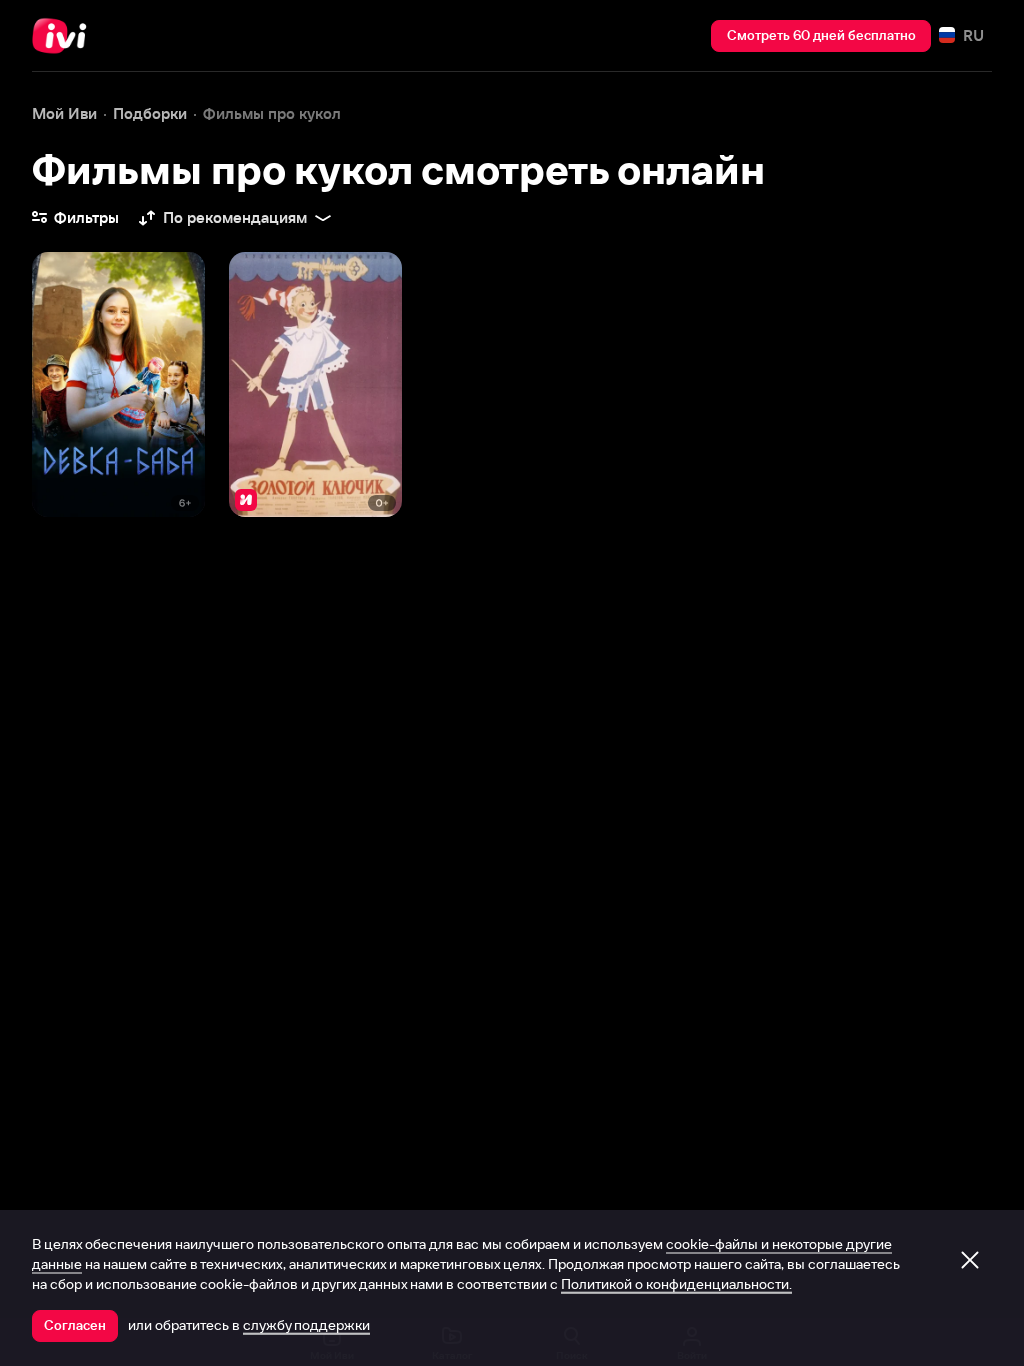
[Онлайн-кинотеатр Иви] (65, 36)
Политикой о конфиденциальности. (676, 1284)
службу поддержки (306, 1325)
